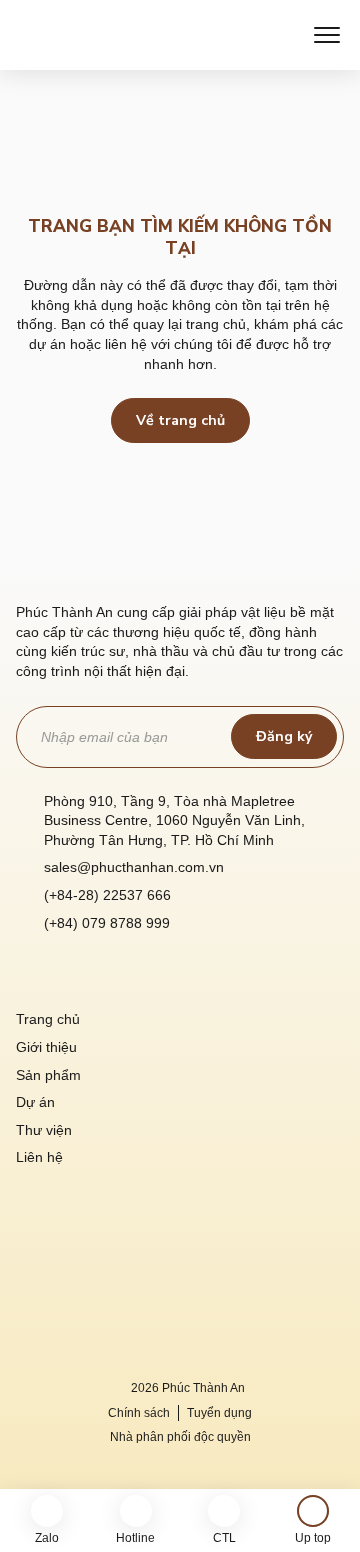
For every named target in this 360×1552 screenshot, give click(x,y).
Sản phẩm (48, 1075)
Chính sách (139, 1413)
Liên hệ (39, 1157)
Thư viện (44, 1130)
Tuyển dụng (219, 1413)
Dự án (35, 1102)
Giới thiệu (46, 1047)
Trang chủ (48, 1019)
